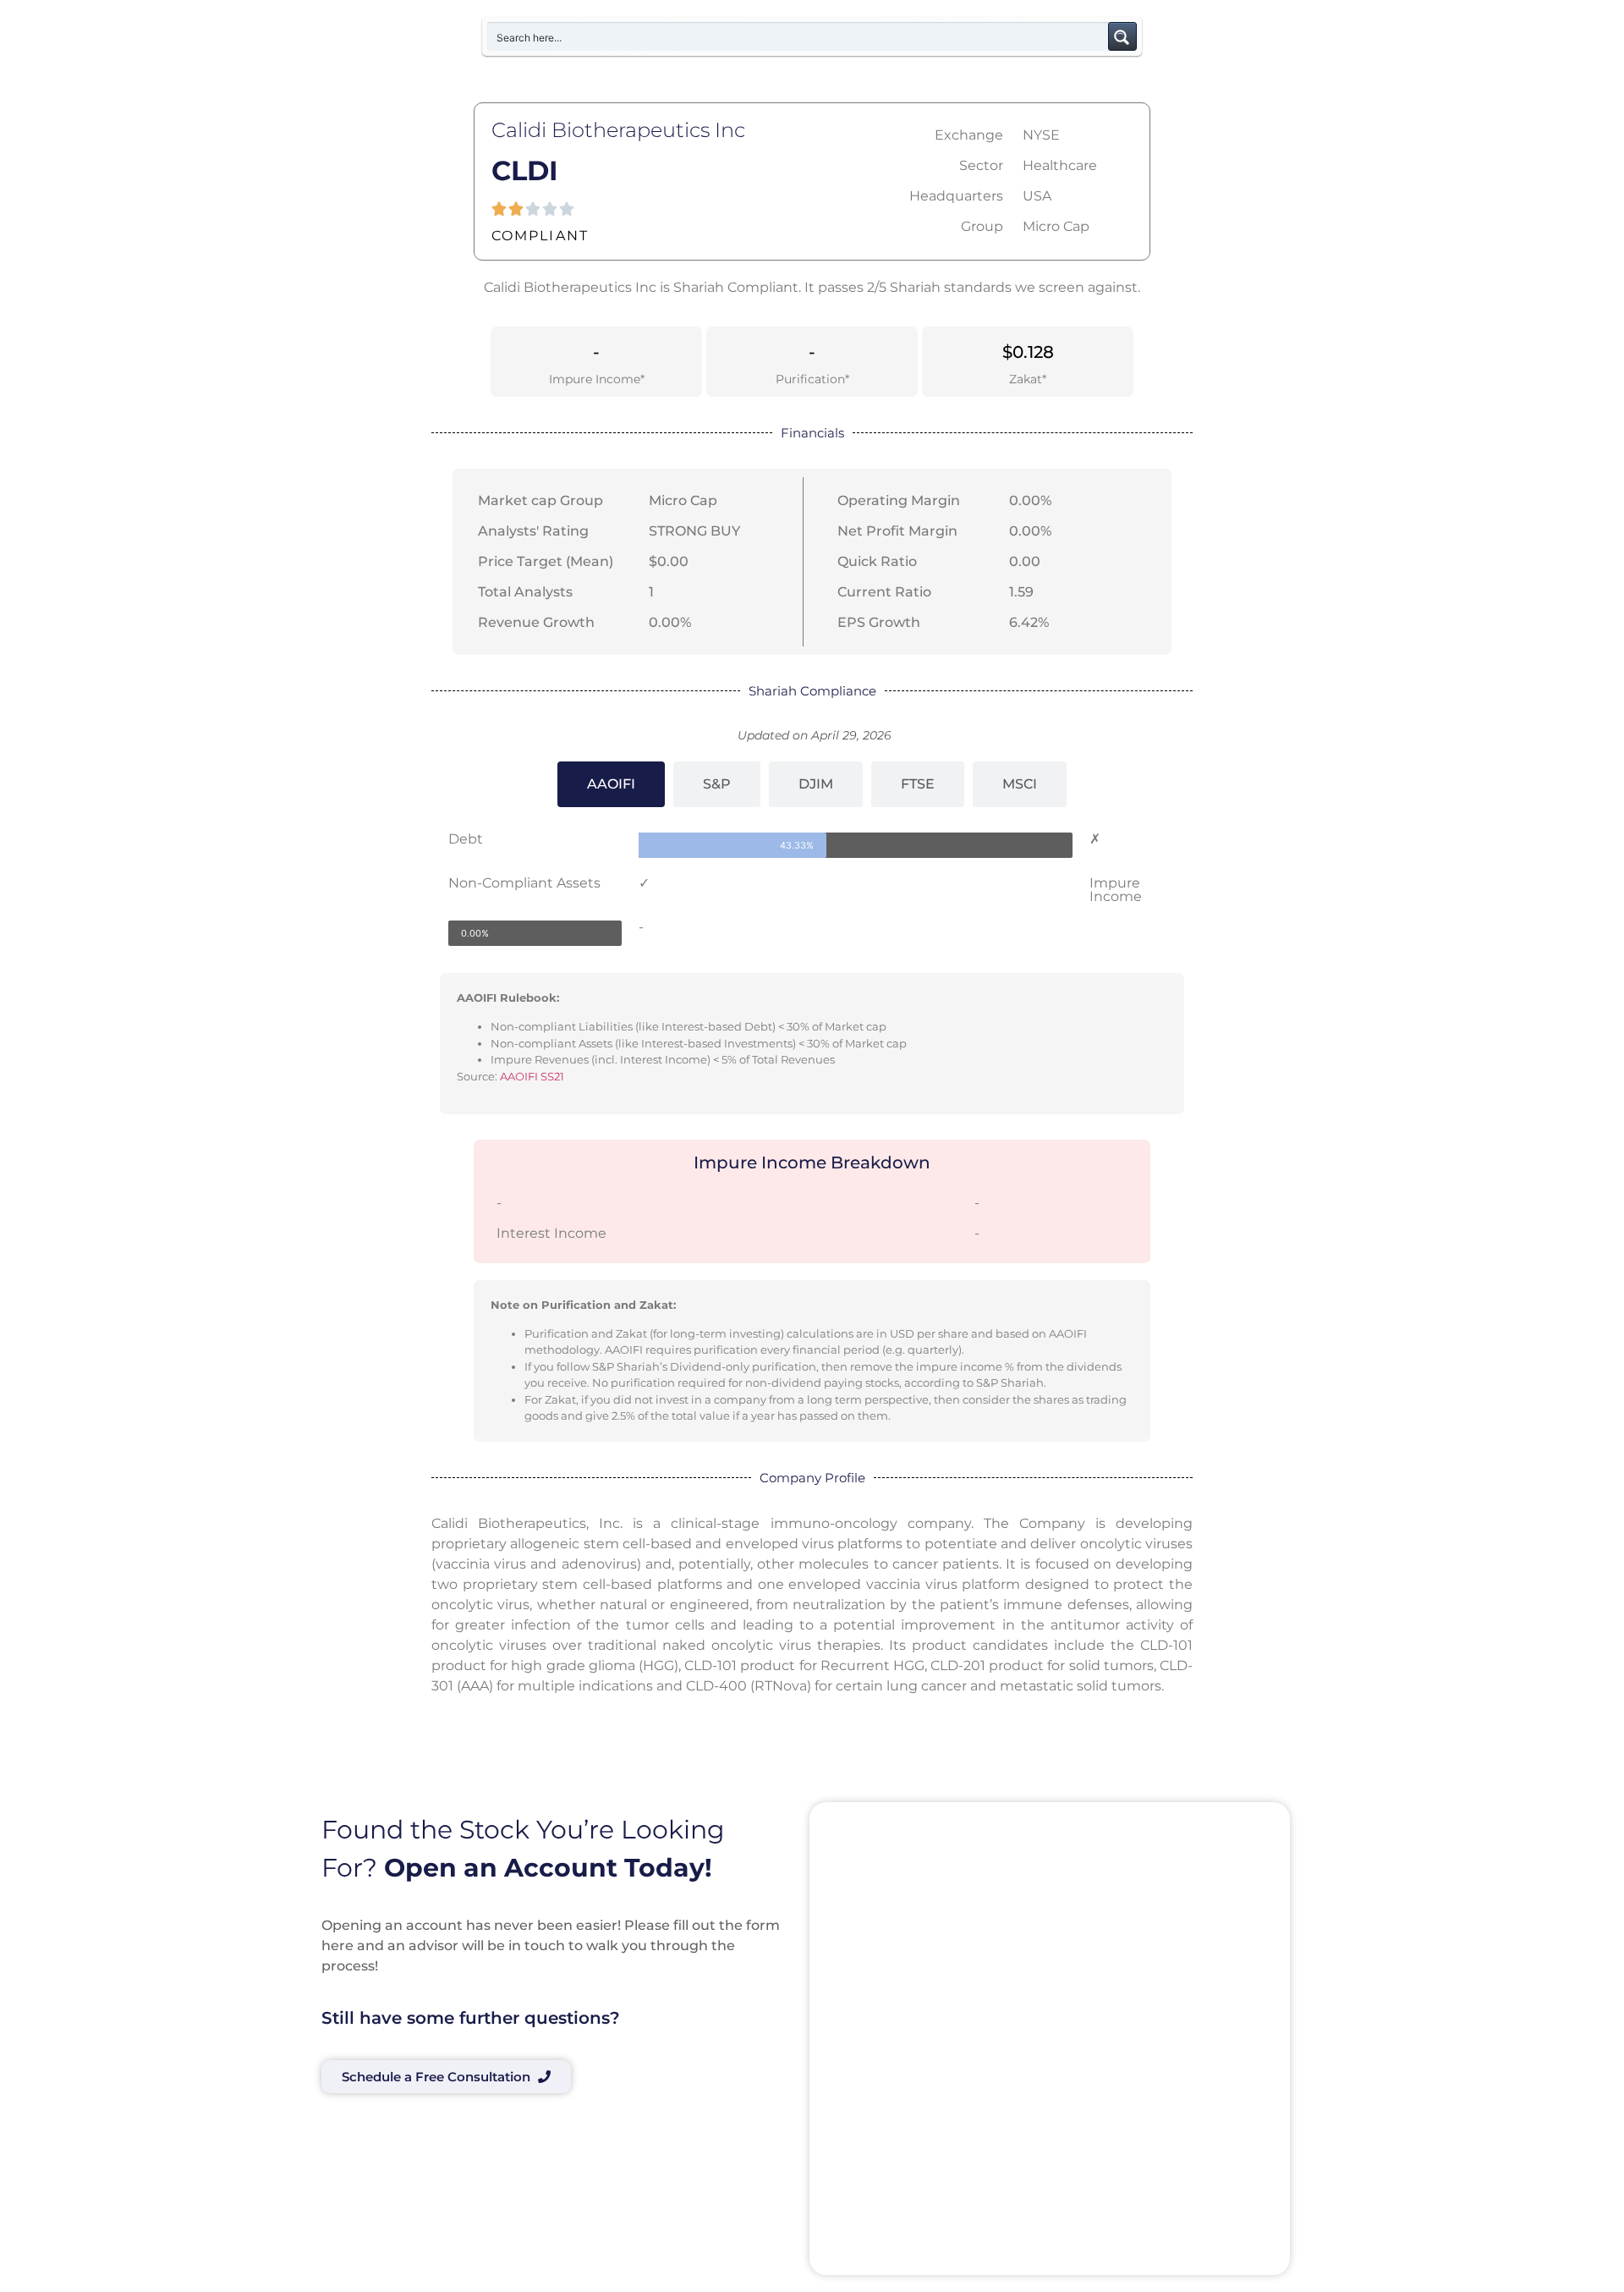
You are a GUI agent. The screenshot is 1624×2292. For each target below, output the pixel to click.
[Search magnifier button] (1122, 36)
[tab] (611, 784)
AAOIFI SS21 (532, 1076)
